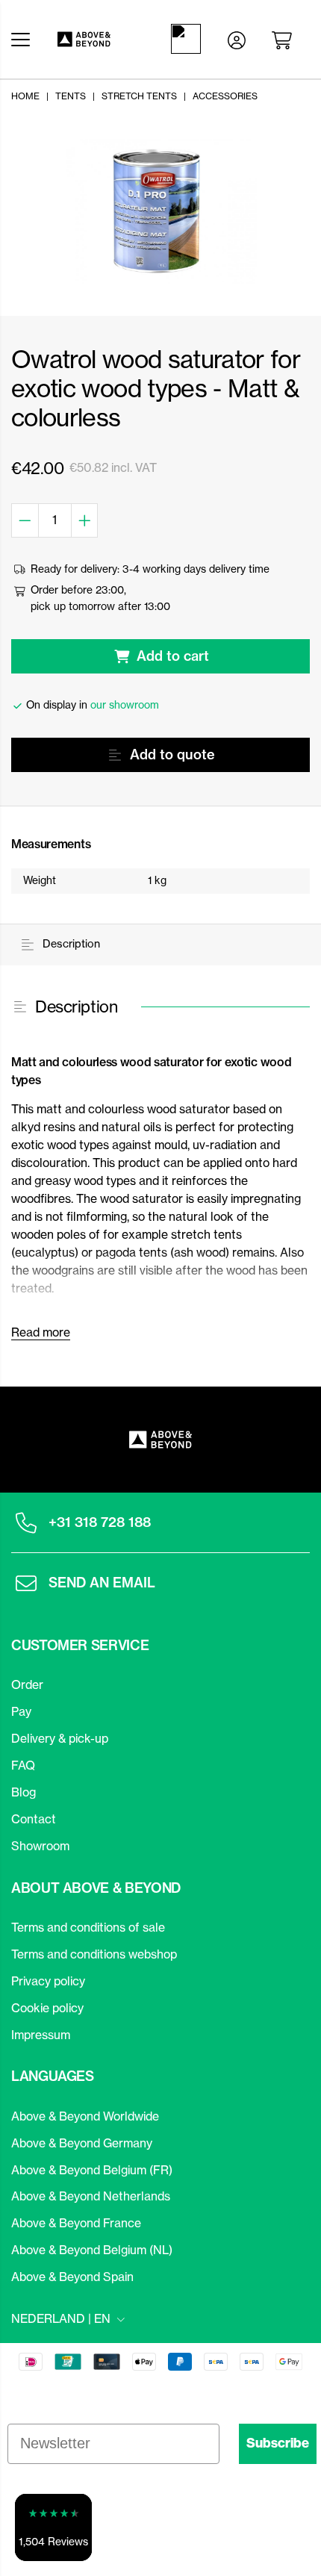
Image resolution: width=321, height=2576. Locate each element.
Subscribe (278, 2443)
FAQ (23, 1765)
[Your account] (237, 39)
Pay (21, 1711)
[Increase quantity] (85, 520)
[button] (53, 2527)
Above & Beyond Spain (72, 2277)
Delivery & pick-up (60, 1738)
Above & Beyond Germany (82, 2143)
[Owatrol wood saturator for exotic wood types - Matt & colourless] (160, 211)
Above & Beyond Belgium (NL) (92, 2250)
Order (27, 1684)
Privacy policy (48, 1981)
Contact (34, 1819)
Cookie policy (47, 2008)
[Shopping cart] (284, 39)
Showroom (40, 1846)
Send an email (102, 1583)
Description (70, 944)
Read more (41, 1332)
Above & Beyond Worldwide (85, 2116)
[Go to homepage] (97, 39)
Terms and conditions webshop (94, 1954)
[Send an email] (26, 1583)
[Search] (189, 39)
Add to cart (173, 656)
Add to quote (172, 755)
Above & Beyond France (76, 2223)
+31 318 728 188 (100, 1522)
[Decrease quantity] (25, 520)
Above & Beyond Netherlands (91, 2196)
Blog (24, 1792)
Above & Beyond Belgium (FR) (92, 2170)
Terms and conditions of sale (88, 1927)
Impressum (41, 2035)
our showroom (125, 705)
